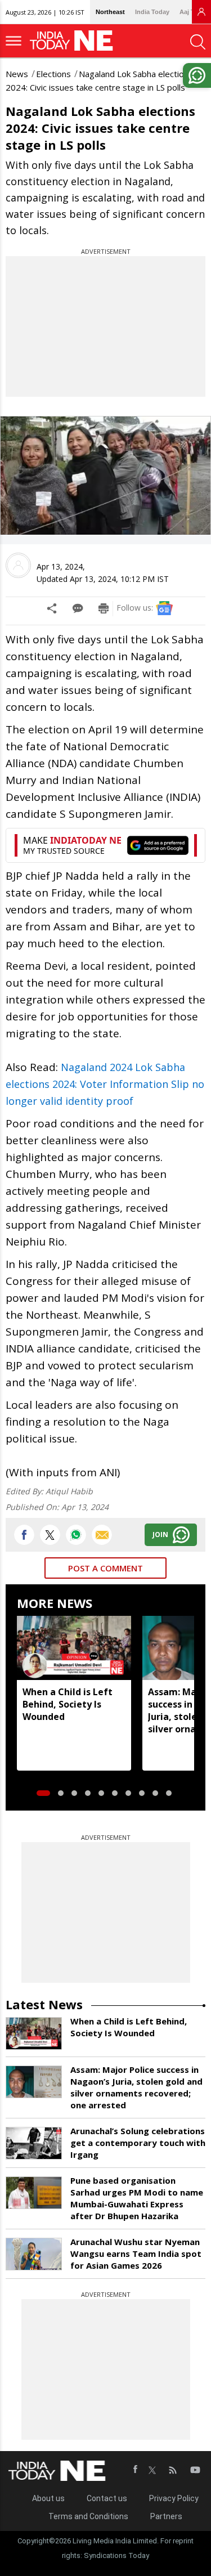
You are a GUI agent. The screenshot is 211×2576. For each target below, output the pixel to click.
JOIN (160, 1535)
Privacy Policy (174, 2498)
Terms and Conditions (88, 2516)
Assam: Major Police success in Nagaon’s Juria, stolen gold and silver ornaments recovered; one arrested (136, 2087)
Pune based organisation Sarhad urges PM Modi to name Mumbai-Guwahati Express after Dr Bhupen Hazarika (137, 2198)
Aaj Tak (190, 12)
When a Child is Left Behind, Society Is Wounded (68, 1704)
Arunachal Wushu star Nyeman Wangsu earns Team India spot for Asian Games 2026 (136, 2254)
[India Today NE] (75, 41)
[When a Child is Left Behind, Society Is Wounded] (74, 1648)
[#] (76, 1535)
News (17, 74)
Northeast (110, 12)
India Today (152, 12)
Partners (166, 2516)
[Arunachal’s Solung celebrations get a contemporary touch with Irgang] (34, 2143)
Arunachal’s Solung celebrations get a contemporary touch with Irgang (138, 2143)
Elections (53, 74)
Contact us (107, 2498)
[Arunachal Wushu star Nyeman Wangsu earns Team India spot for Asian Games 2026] (34, 2254)
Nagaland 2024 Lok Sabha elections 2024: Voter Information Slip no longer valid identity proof (105, 1084)
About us (48, 2498)
